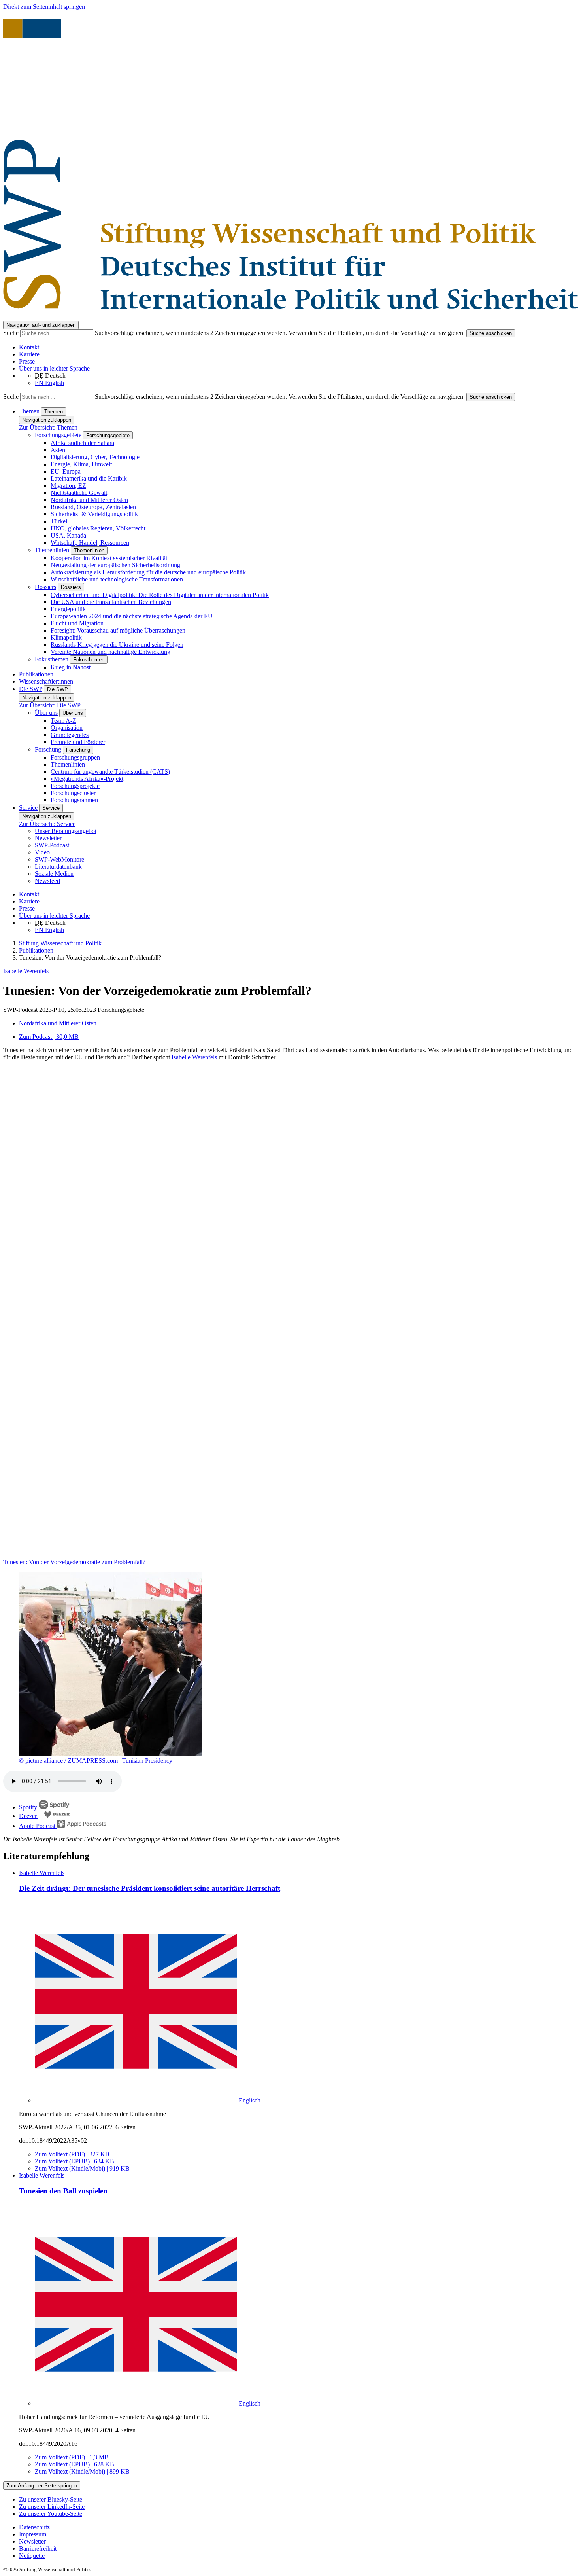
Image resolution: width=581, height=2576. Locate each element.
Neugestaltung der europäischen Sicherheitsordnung (115, 565)
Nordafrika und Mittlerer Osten (89, 500)
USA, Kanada (68, 535)
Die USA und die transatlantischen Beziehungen (111, 602)
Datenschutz (34, 2527)
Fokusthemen (52, 659)
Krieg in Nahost (71, 667)
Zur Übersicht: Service (47, 824)
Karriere (29, 354)
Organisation (67, 728)
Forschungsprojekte (75, 786)
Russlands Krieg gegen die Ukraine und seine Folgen (117, 645)
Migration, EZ (68, 486)
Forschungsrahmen (74, 800)
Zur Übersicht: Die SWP (50, 705)
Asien (58, 450)
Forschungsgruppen (75, 757)
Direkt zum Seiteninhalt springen (44, 7)
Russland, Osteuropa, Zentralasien (93, 507)
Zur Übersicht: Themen (48, 427)
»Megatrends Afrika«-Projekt (87, 779)
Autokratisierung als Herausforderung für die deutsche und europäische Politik (148, 572)
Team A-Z (63, 721)
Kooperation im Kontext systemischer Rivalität (109, 558)
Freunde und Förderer (78, 742)
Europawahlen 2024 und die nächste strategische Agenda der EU (132, 616)
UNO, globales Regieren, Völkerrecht (98, 528)
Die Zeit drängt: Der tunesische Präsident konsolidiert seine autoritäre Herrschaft (150, 1888)
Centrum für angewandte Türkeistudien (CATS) (110, 772)
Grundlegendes (70, 735)
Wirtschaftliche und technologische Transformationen (117, 579)
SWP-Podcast (52, 845)
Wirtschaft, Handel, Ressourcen (90, 543)
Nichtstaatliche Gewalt (79, 493)
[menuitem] (298, 2527)
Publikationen (36, 674)
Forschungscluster (73, 793)
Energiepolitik (68, 609)
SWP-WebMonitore (59, 859)
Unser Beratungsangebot (66, 831)
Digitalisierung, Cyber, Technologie (95, 457)
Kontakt (29, 347)
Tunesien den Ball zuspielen (63, 2191)
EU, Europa (66, 471)
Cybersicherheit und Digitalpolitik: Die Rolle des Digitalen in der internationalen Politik (160, 595)
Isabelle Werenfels (26, 971)
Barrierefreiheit (38, 2549)
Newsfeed (47, 881)
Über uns (46, 713)
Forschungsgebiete (58, 435)
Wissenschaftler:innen (46, 681)
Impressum (33, 2534)
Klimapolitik (66, 637)
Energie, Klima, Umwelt (81, 464)
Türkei (59, 521)
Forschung (48, 749)
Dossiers (45, 587)
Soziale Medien (54, 874)
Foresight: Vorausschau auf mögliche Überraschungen (118, 630)
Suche (12, 333)
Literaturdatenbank (58, 867)
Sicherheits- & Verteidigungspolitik (94, 514)
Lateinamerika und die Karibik (89, 478)
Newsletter (48, 838)
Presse (27, 361)
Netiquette (32, 2556)
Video (42, 852)
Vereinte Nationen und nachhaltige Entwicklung (110, 652)
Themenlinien (52, 550)
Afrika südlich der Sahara (82, 443)
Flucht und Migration (77, 623)
